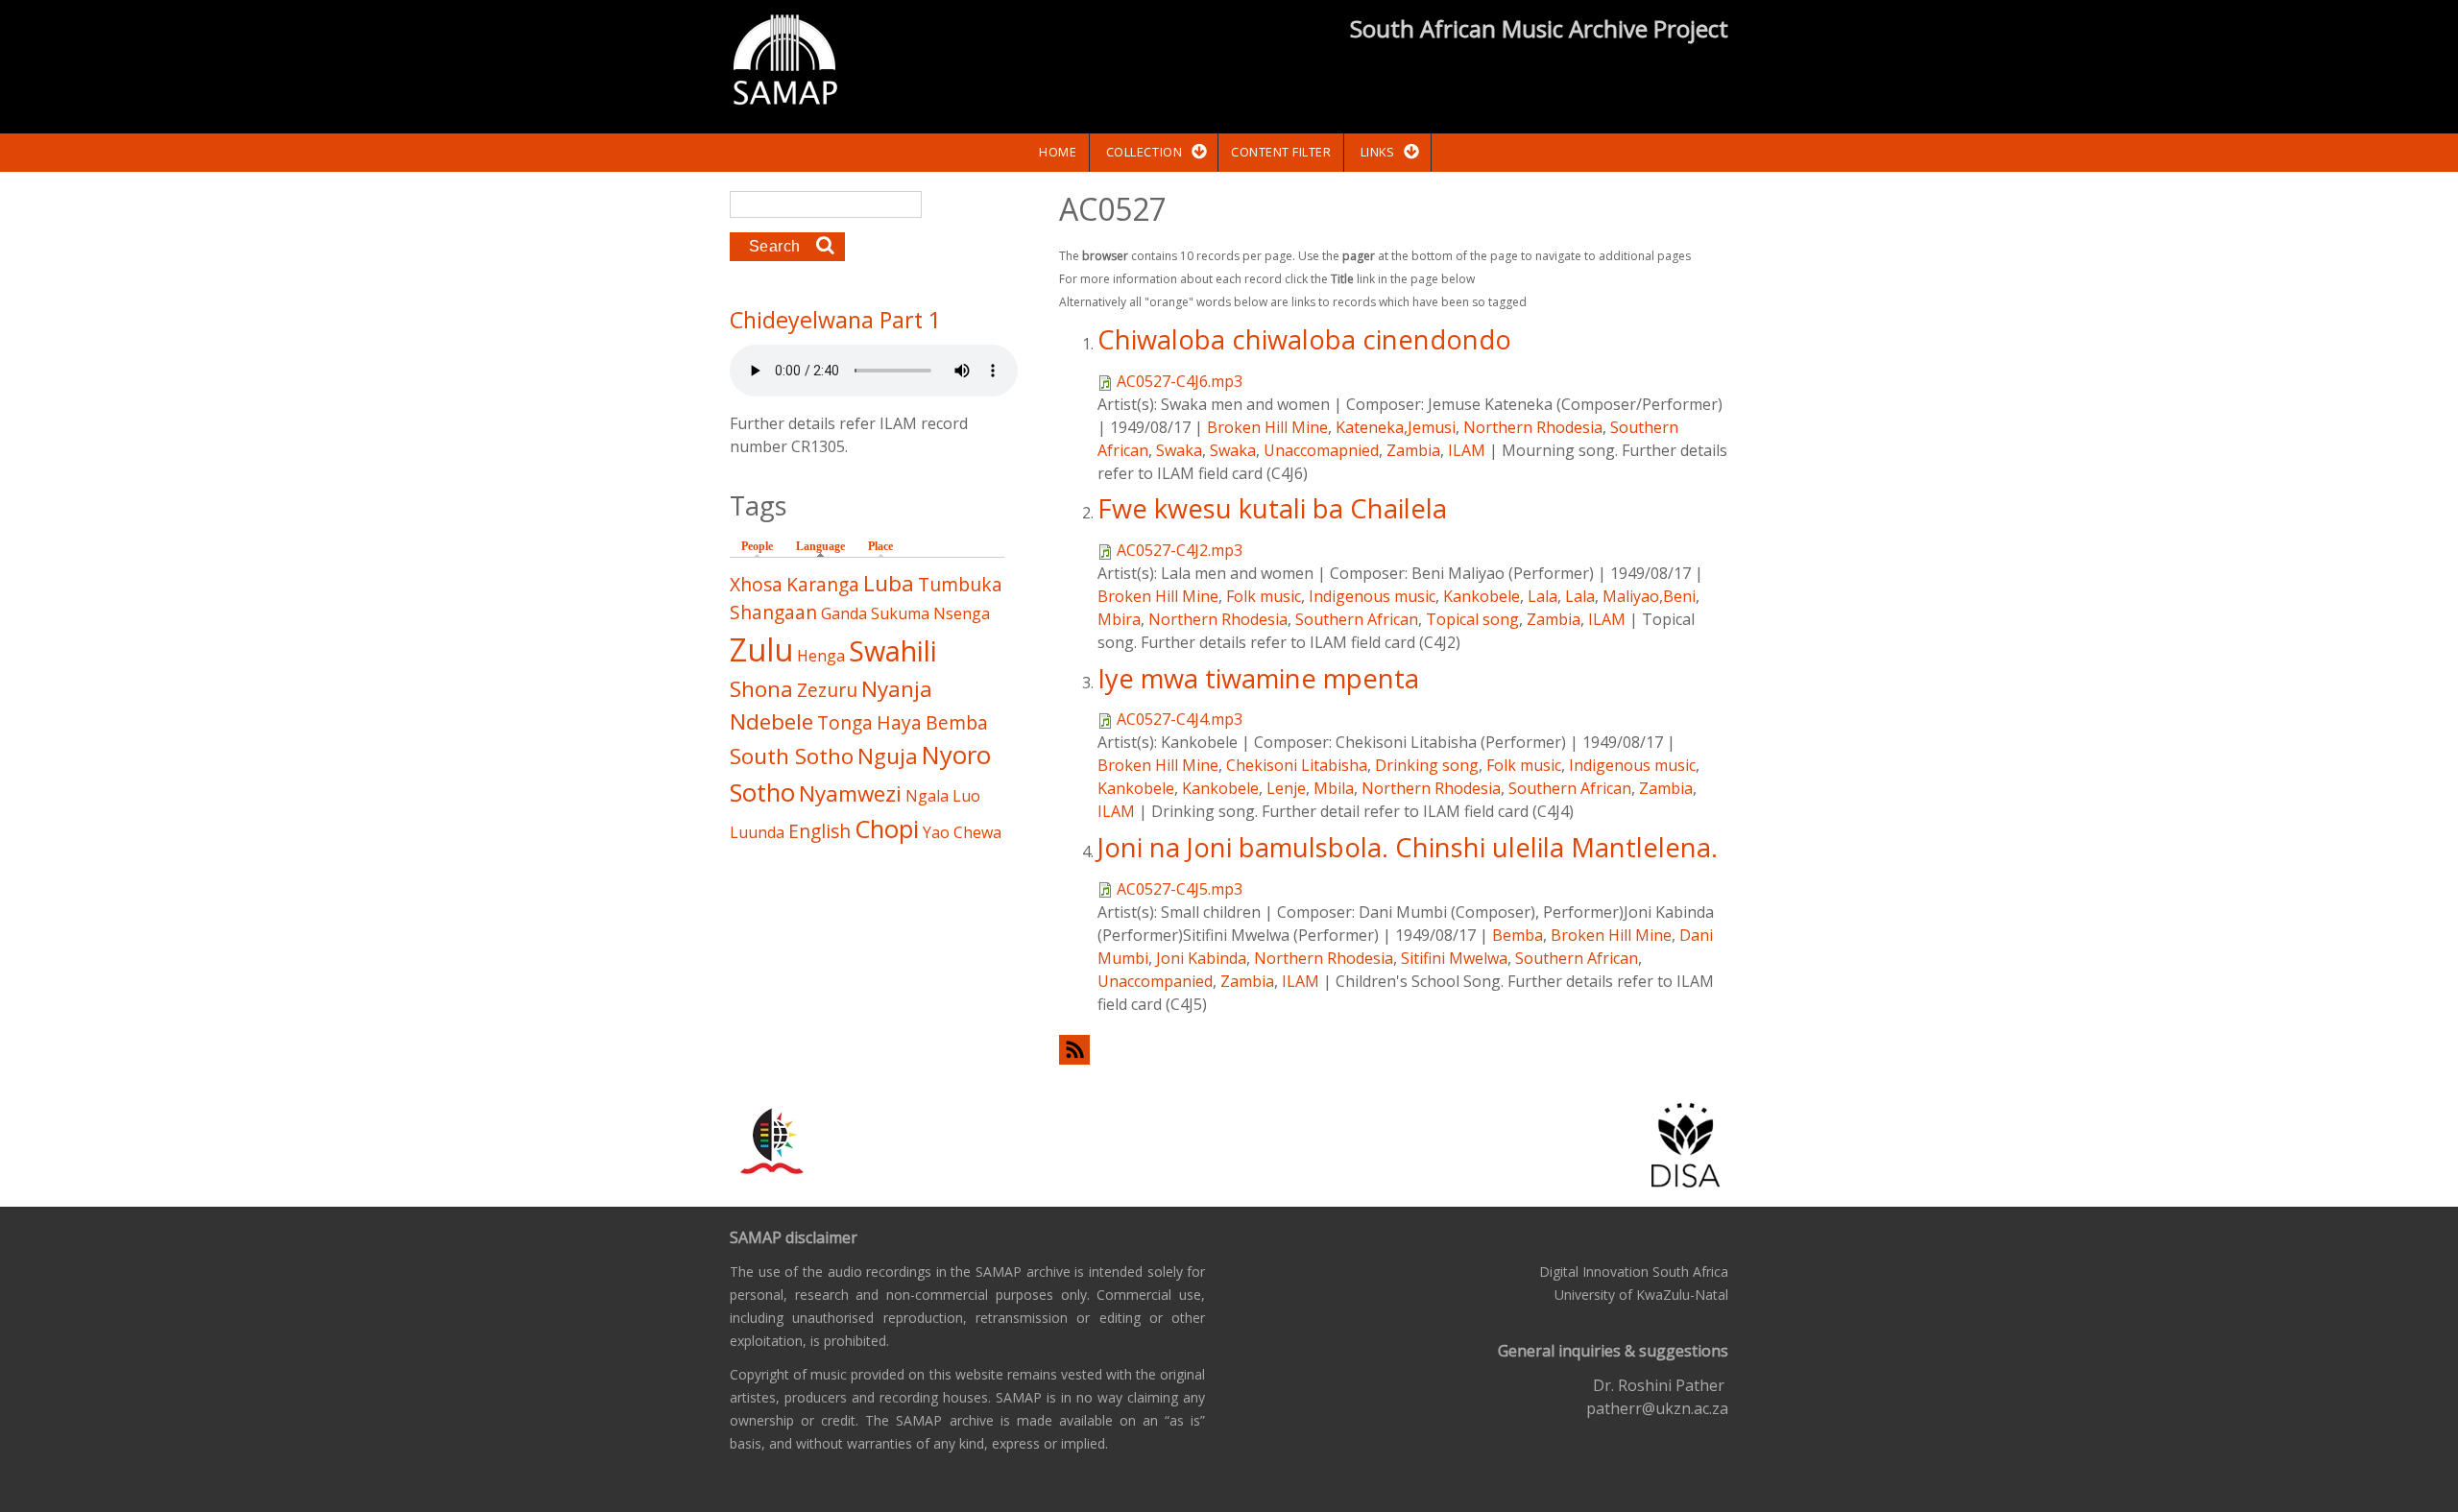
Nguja (888, 756)
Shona (761, 689)
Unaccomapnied (1321, 450)
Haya (899, 722)
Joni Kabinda (1201, 958)
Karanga (823, 584)
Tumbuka (960, 584)
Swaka (1179, 450)
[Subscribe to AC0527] (1394, 1050)
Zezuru (827, 690)
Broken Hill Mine (1267, 427)
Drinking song (1427, 765)
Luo (966, 796)
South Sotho (792, 756)
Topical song (1472, 619)
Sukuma (900, 613)
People (757, 546)
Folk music (1264, 596)
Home (1058, 152)
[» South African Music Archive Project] (785, 62)
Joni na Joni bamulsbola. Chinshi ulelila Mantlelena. (1408, 847)
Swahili (893, 650)
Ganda (844, 613)
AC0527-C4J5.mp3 (1180, 889)
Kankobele (1482, 596)
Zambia (1413, 450)
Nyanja (897, 689)
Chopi (887, 829)
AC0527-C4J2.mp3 (1180, 550)
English (819, 831)
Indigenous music (1372, 596)
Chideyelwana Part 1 (835, 320)
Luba (889, 583)
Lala (1542, 596)
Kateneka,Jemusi (1396, 427)
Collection (1144, 152)
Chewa (977, 832)
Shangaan (773, 612)
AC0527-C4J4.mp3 (1180, 719)
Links (1378, 152)
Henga (821, 656)
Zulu (761, 649)
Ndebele (771, 721)
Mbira (1119, 619)
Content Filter (1281, 152)
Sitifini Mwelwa (1454, 958)
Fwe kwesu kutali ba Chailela (1272, 508)
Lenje (1286, 788)
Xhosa (756, 584)
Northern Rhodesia (1533, 427)
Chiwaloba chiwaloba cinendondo (1304, 339)
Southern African (1357, 619)
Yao (936, 832)
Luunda (757, 832)
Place (880, 546)
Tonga (845, 722)
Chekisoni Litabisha (1297, 765)
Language (825, 546)
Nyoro (956, 755)
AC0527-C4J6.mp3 (1180, 381)
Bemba (1518, 935)
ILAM (1467, 450)
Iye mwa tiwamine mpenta (1258, 678)
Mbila (1334, 788)
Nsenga (962, 613)
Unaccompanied (1155, 981)
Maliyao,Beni (1649, 596)
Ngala (927, 796)
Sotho (762, 792)
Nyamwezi (850, 793)
